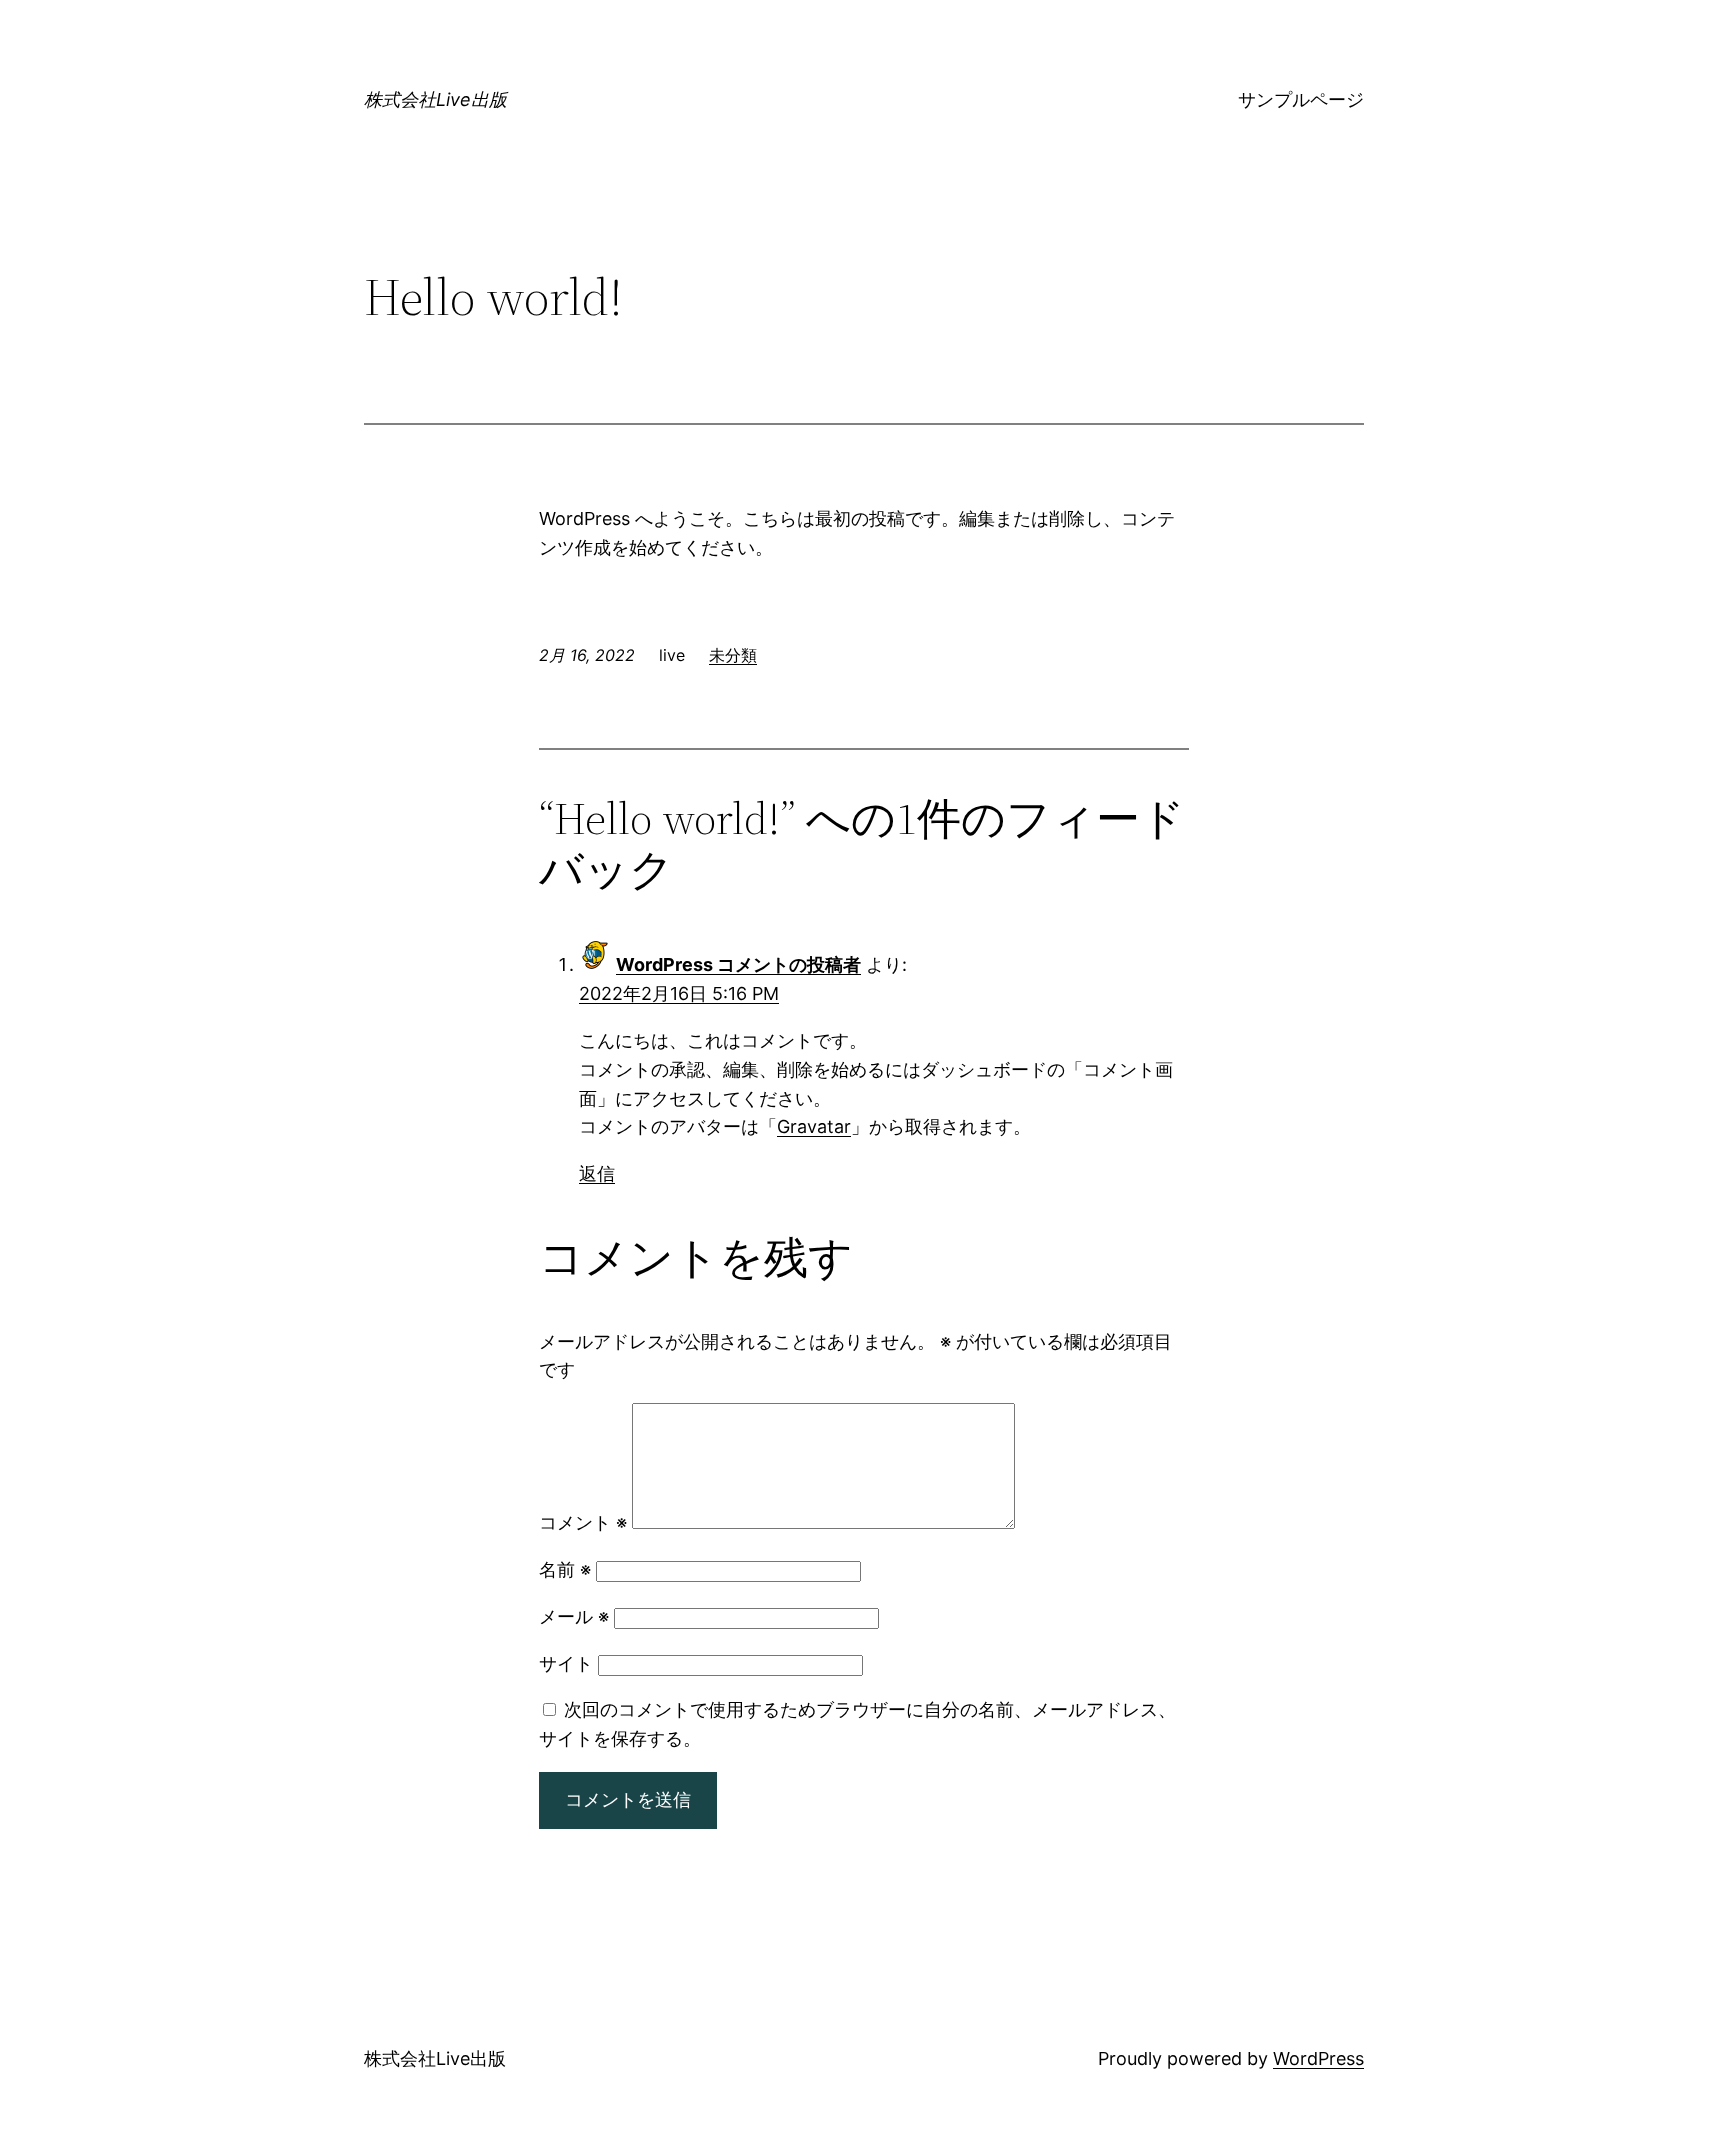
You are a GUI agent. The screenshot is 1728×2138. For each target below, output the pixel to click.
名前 (565, 1569)
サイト (566, 1663)
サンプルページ (1301, 99)
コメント (583, 1522)
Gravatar (814, 1126)
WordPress (1318, 2058)
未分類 (733, 655)
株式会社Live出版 (435, 99)
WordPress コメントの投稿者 (738, 964)
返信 (597, 1173)
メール (574, 1616)
